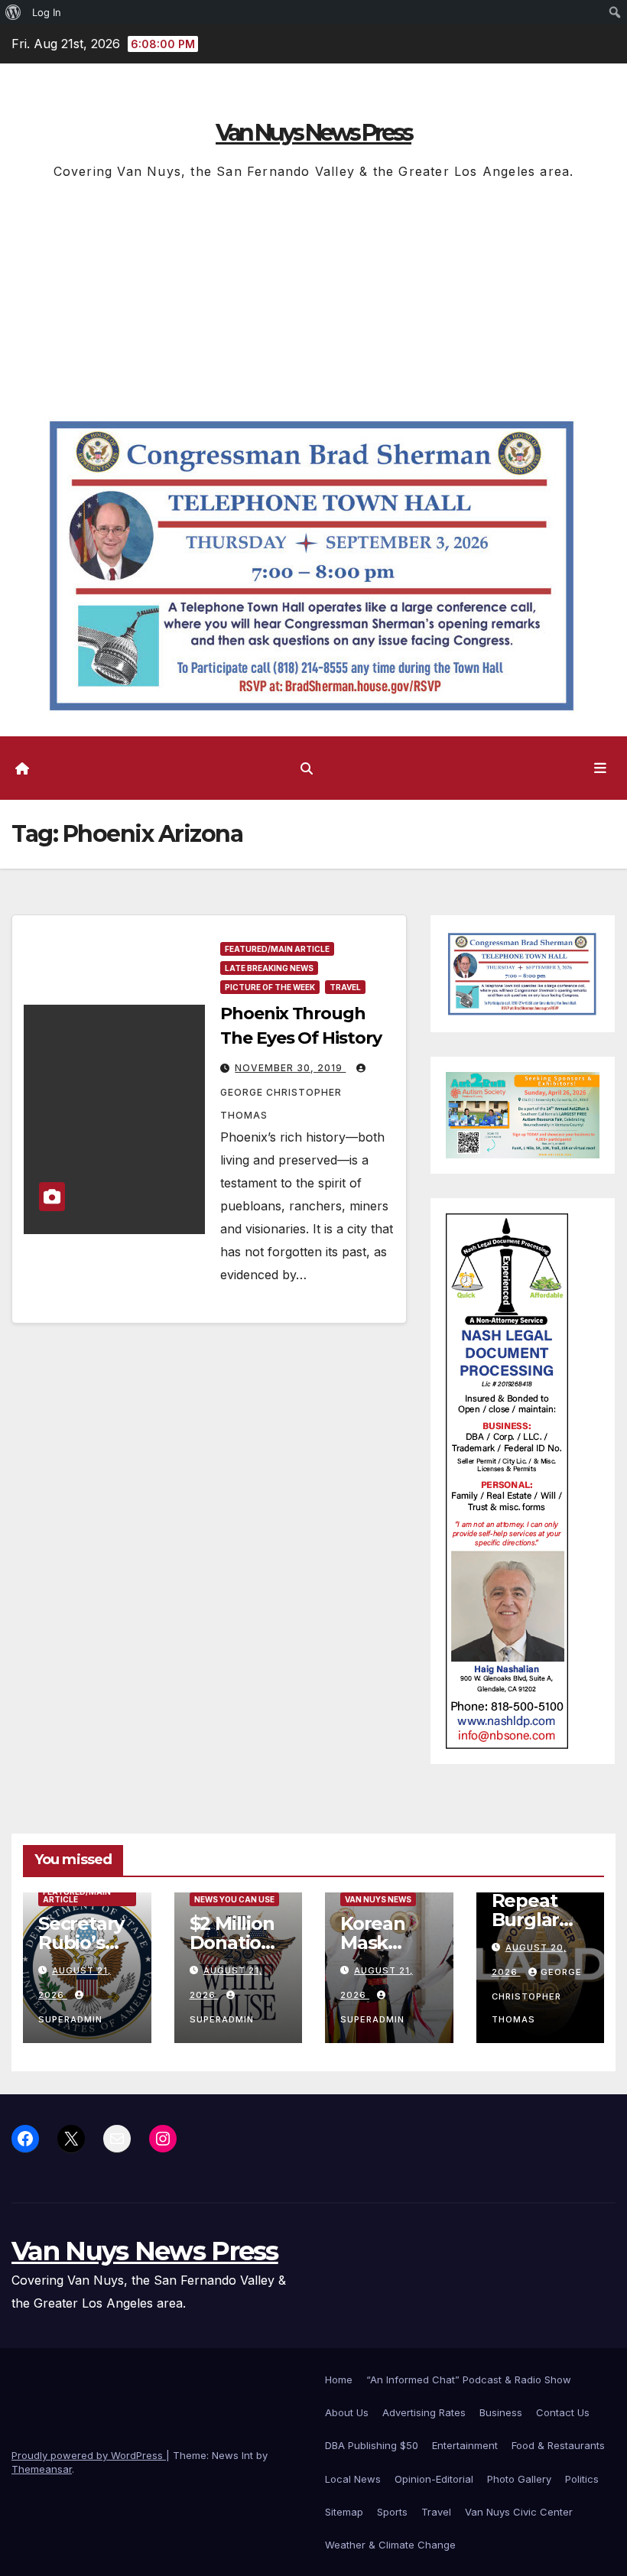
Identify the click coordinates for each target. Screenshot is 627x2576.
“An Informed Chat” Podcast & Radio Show (469, 2379)
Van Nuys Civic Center (519, 2512)
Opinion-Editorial (434, 2479)
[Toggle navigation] (600, 768)
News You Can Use (234, 1899)
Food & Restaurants (558, 2445)
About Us (347, 2412)
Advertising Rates (424, 2412)
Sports (392, 2512)
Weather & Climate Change (390, 2545)
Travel (345, 987)
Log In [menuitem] (47, 12)
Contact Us (563, 2412)
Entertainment (465, 2445)
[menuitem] (13, 12)
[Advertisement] (313, 297)
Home (339, 2379)
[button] (307, 768)
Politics (582, 2479)
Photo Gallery (519, 2479)
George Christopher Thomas (281, 1104)
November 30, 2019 (290, 1068)
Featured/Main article (277, 949)
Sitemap (344, 2512)
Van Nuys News (378, 1899)
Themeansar (42, 2469)
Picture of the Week (270, 987)
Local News (353, 2479)
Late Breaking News (269, 968)
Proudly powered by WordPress (89, 2455)
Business (501, 2412)
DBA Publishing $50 (372, 2445)
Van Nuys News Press (313, 133)
